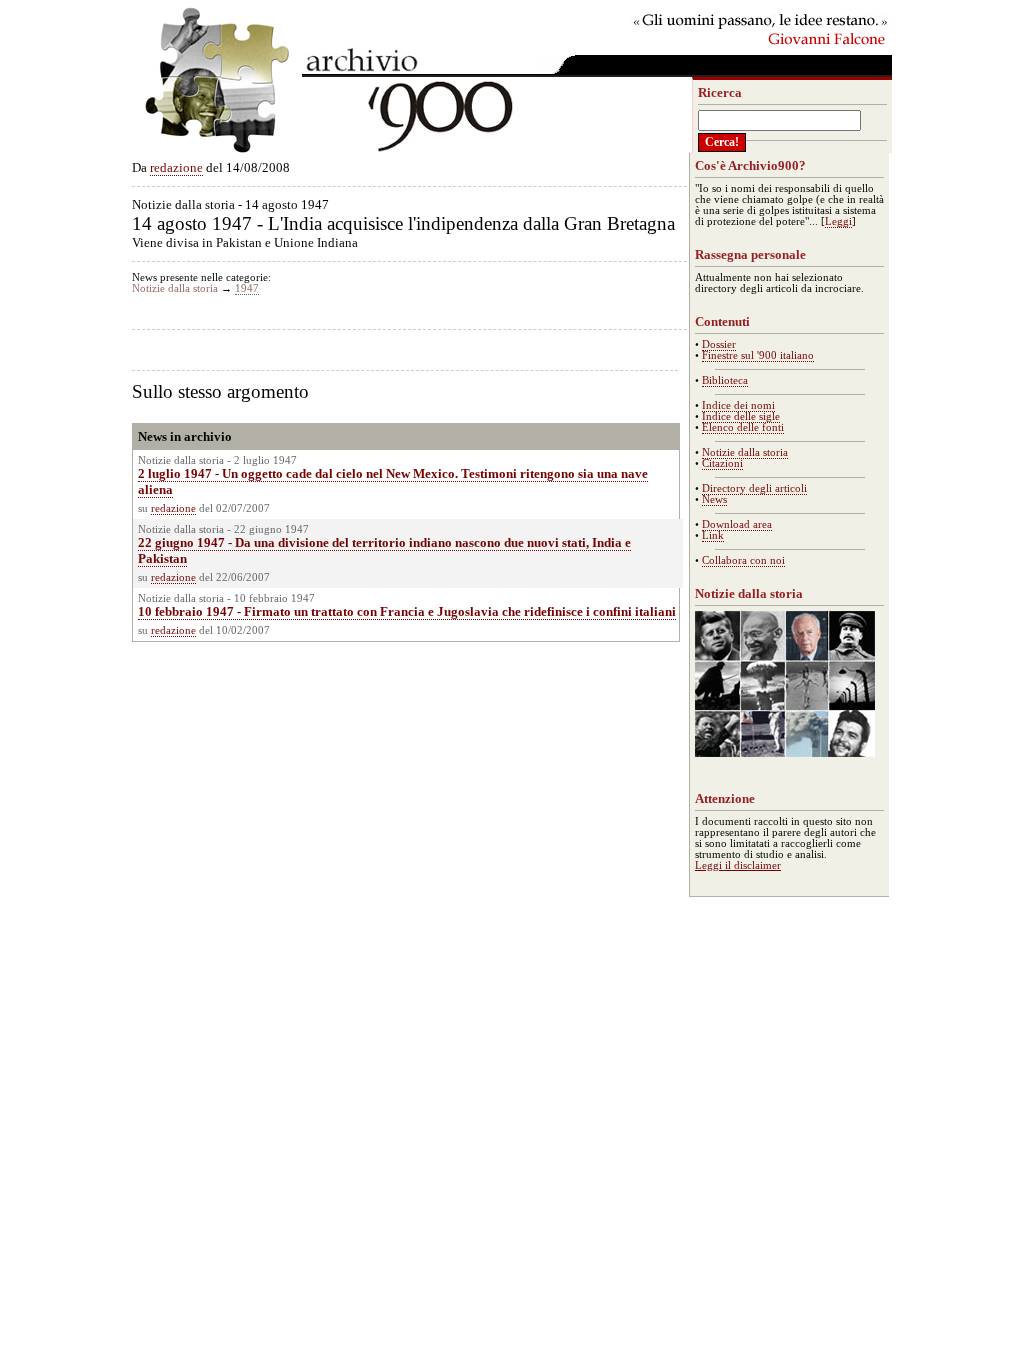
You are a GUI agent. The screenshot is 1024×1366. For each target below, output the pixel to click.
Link (713, 535)
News (714, 499)
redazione (176, 167)
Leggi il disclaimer (738, 865)
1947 (247, 288)
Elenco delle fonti (743, 427)
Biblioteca (725, 380)
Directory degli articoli (754, 488)
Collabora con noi (743, 560)
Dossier (719, 344)
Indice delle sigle (741, 416)
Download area (737, 524)
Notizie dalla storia (175, 288)
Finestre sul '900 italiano (758, 355)
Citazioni (722, 463)
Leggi (838, 221)
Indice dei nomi (738, 405)
